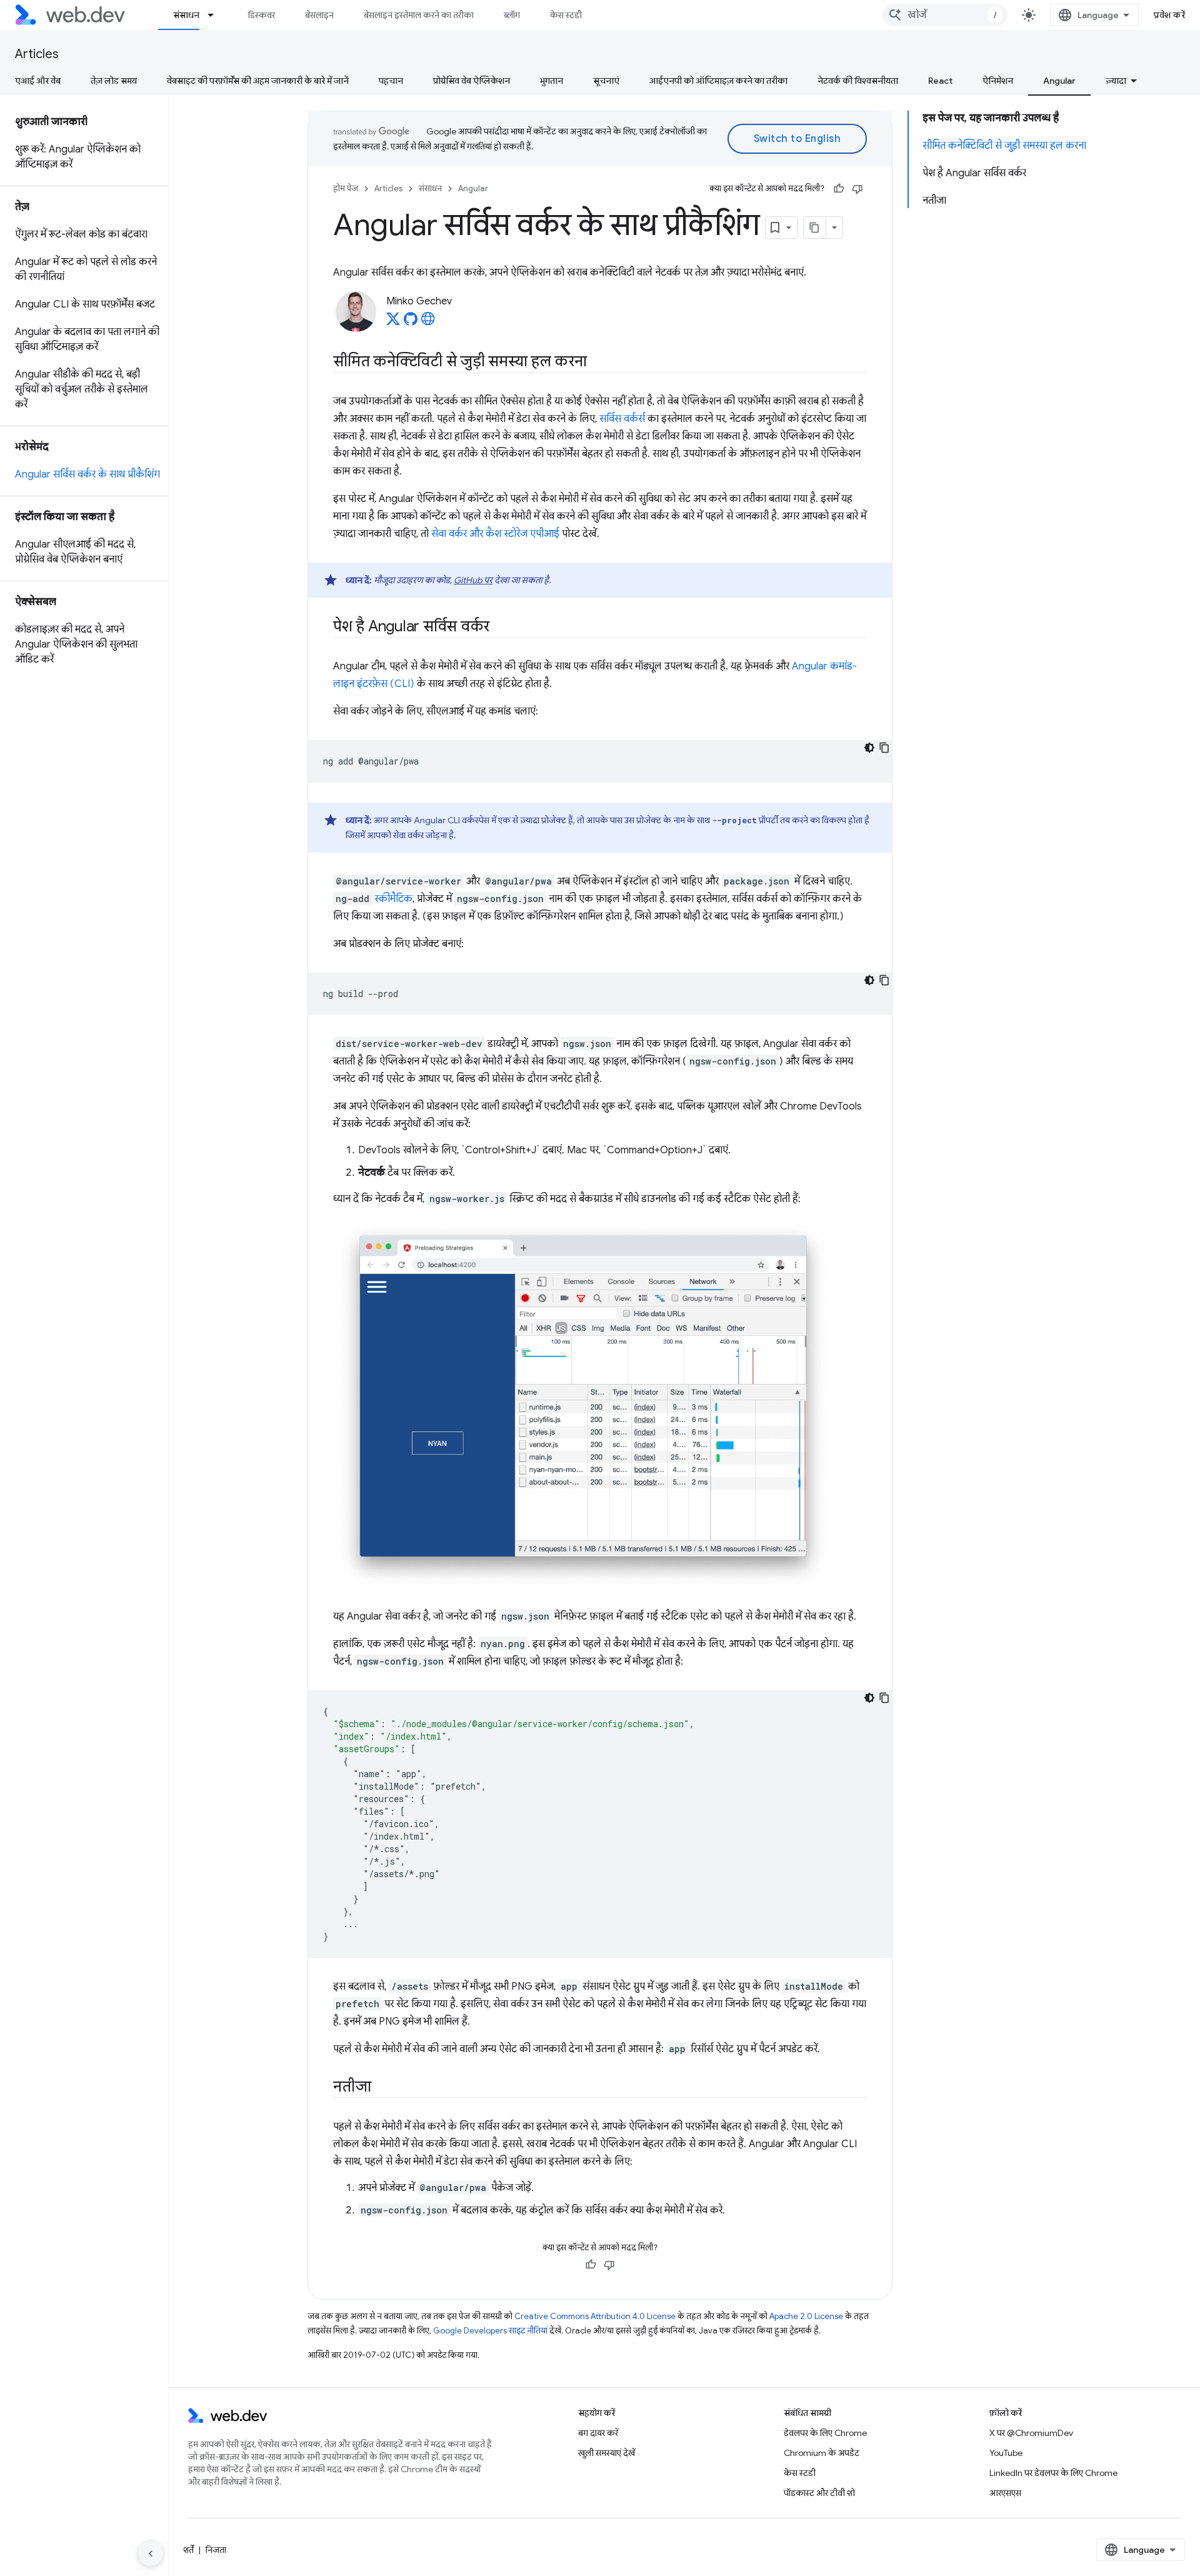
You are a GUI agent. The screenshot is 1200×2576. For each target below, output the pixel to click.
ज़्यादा (1116, 81)
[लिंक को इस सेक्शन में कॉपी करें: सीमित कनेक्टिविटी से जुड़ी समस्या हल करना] (598, 363)
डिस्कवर (262, 15)
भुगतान (552, 81)
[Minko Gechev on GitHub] (411, 323)
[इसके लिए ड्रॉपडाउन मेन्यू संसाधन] (216, 15)
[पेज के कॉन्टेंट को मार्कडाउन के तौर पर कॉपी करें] (815, 228)
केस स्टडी (566, 15)
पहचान (391, 81)
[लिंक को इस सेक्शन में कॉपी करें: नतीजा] (382, 2088)
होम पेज (346, 188)
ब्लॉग (512, 15)
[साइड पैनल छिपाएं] (151, 2553)
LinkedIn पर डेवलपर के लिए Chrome (1053, 2473)
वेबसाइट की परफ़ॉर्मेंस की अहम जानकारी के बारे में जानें (258, 81)
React (940, 81)
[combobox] (945, 15)
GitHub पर (473, 580)
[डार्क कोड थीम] (869, 748)
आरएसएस (1005, 2493)
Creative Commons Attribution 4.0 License (595, 2316)
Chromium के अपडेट (822, 2453)
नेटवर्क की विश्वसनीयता (858, 81)
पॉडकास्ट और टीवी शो (819, 2493)
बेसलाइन (319, 15)
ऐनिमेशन (998, 81)
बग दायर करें (598, 2433)
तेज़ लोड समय (114, 81)
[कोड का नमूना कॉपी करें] (884, 748)
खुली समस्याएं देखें (607, 2453)
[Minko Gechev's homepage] (428, 323)
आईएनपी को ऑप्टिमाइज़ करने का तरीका (718, 81)
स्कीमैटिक (393, 899)
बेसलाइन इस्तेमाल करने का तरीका (419, 15)
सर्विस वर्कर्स (622, 419)
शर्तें (188, 2550)
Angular (1059, 81)
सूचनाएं (606, 81)
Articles (37, 54)
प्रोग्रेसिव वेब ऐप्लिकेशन (472, 81)
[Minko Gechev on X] (393, 323)
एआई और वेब (38, 81)
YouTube (1006, 2453)
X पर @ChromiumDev (1031, 2433)
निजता (216, 2550)
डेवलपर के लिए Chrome (825, 2433)
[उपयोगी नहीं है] (857, 189)
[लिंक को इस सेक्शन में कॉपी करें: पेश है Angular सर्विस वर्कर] (501, 628)
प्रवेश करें (1169, 15)
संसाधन (186, 15)
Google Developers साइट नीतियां (490, 2331)
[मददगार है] (839, 189)
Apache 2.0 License (806, 2316)
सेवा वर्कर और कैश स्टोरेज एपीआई (495, 534)
